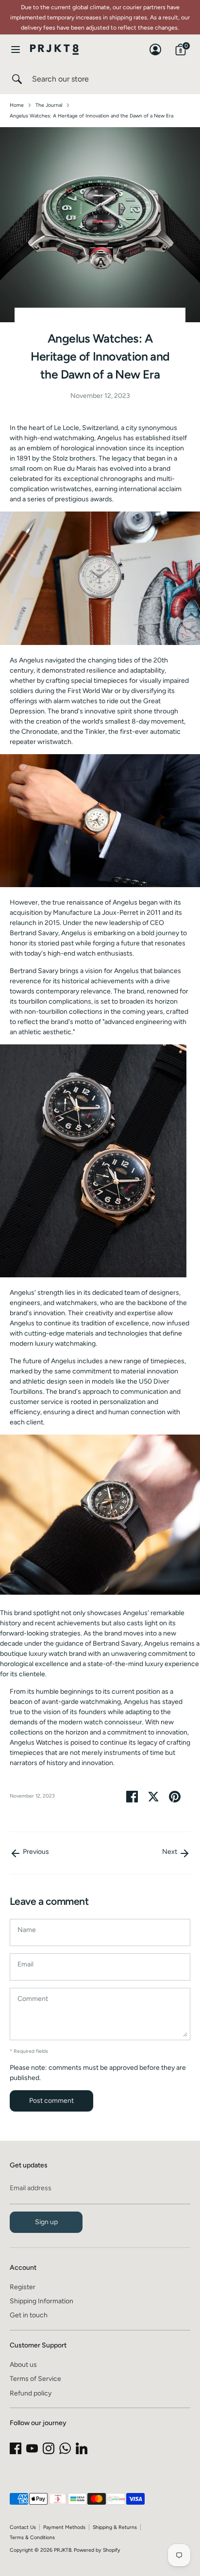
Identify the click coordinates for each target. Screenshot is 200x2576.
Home (17, 105)
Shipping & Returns (115, 2527)
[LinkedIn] (82, 2448)
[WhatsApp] (65, 2448)
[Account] (155, 45)
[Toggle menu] (16, 49)
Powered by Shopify (97, 2550)
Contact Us (23, 2527)
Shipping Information (42, 2301)
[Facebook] (16, 2448)
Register (23, 2287)
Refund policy (31, 2393)
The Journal (49, 105)
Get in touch (29, 2315)
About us (23, 2365)
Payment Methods (64, 2527)
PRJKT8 (63, 2550)
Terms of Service (35, 2379)
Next (170, 1852)
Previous (35, 1852)
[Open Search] (16, 79)
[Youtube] (32, 2448)
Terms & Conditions (32, 2537)
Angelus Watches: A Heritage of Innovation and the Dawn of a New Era (92, 116)
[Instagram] (49, 2448)
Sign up (46, 2222)
